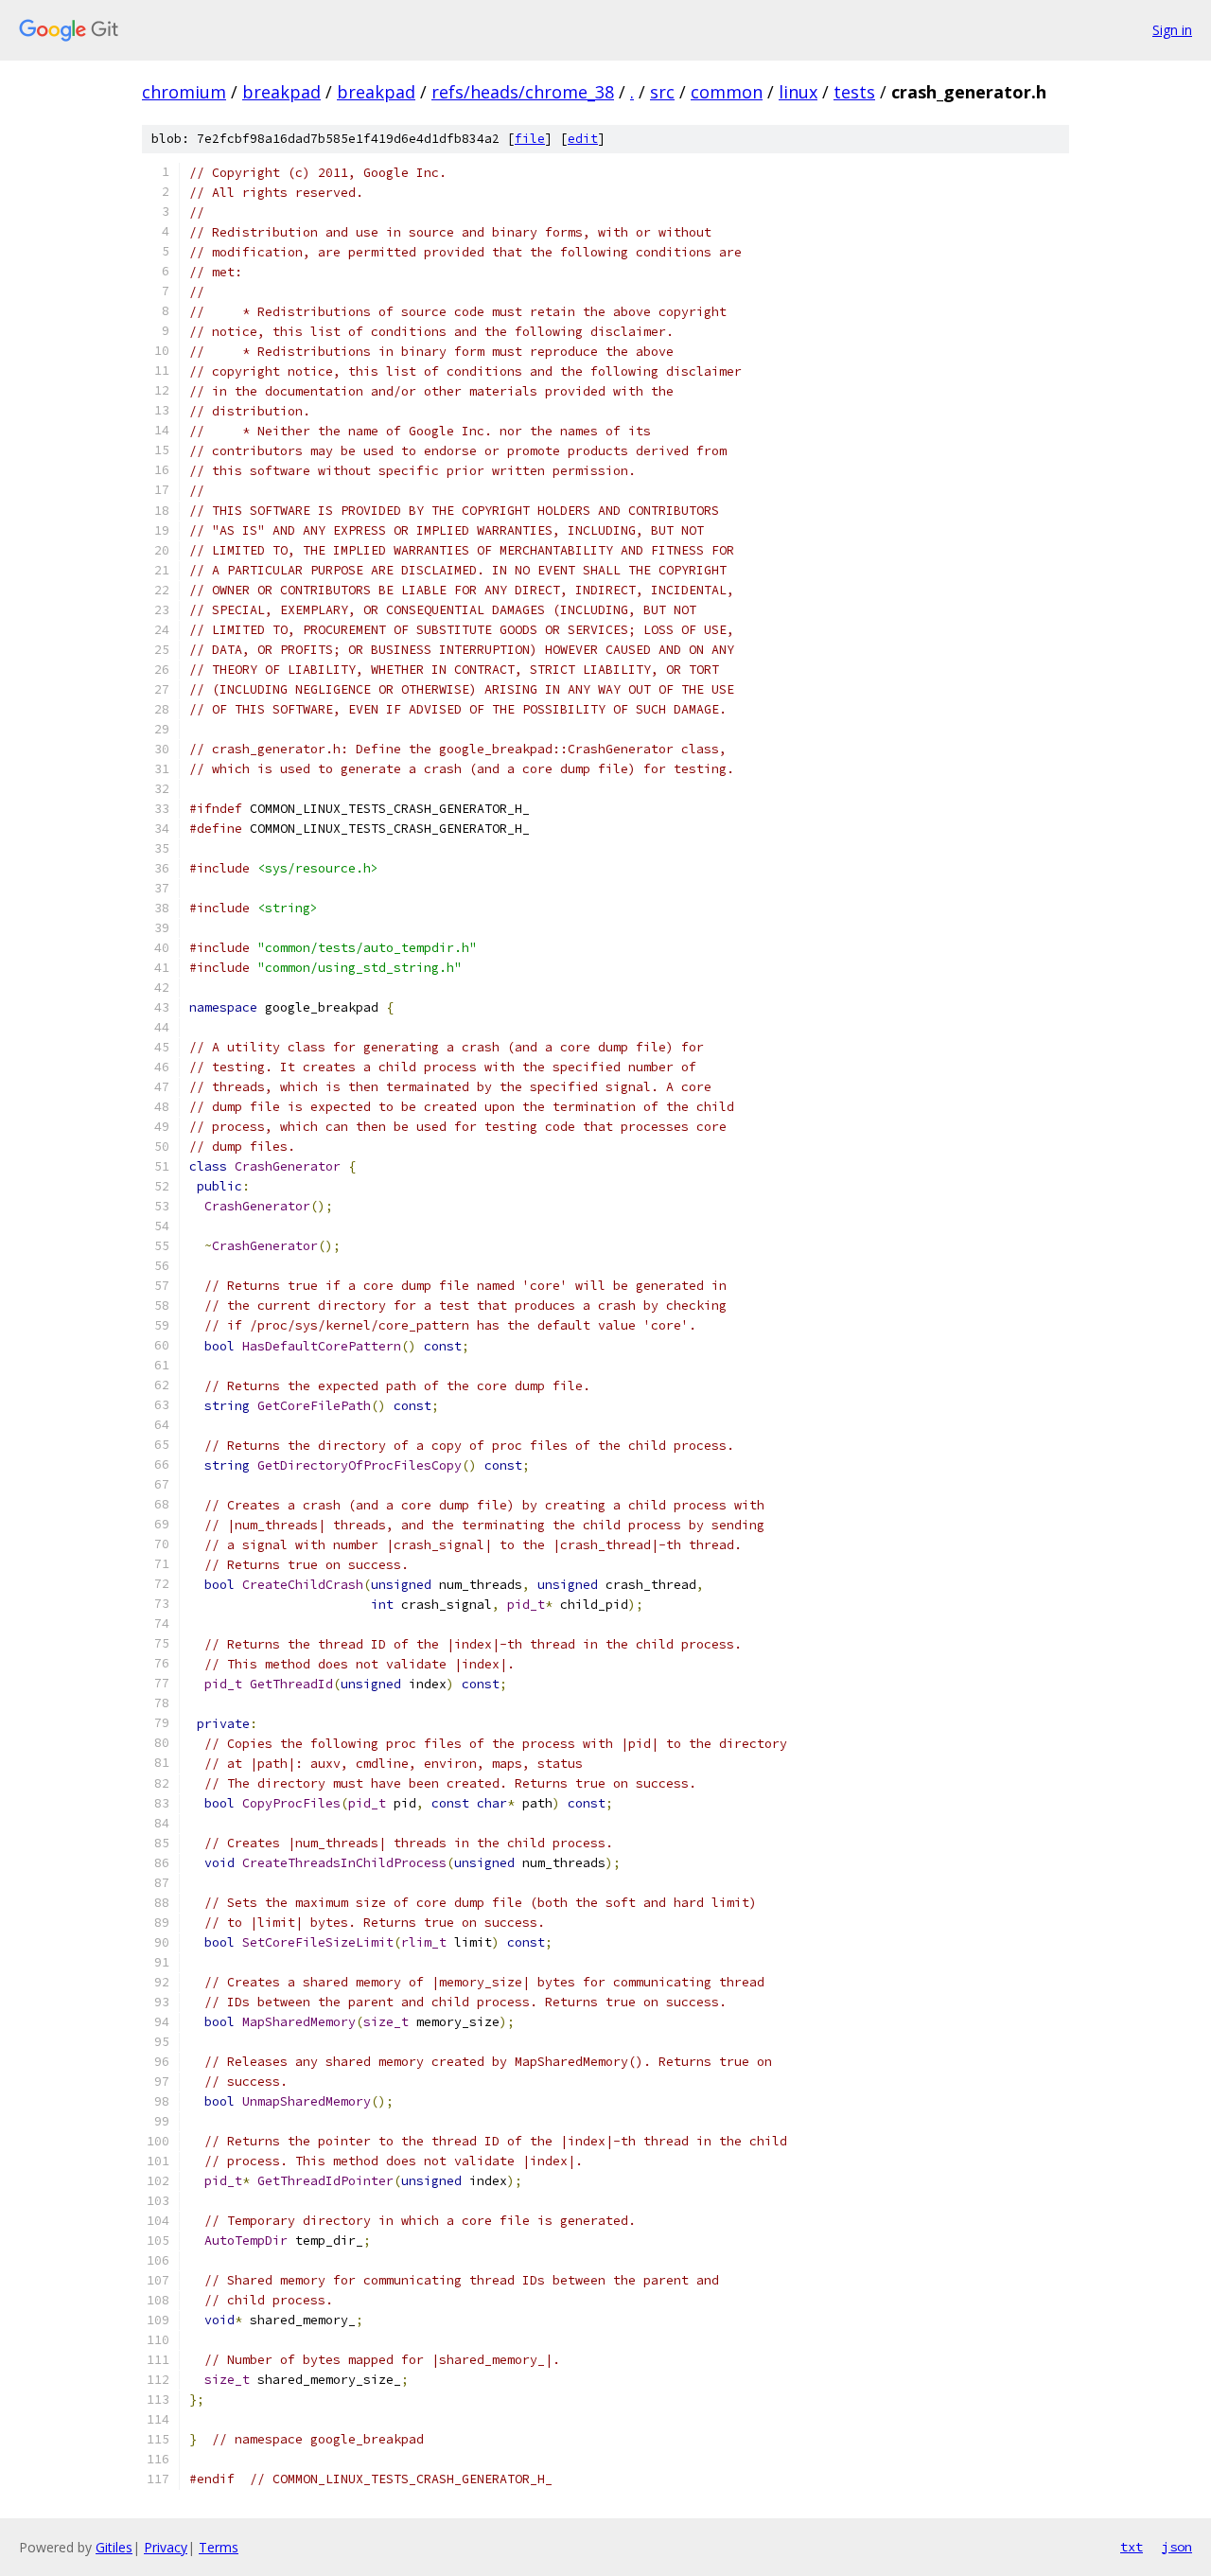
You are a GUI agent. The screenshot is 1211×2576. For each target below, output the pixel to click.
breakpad (281, 92)
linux (798, 92)
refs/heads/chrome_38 (523, 92)
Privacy (166, 2547)
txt (1132, 2547)
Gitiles (114, 2547)
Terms (219, 2547)
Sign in (1172, 30)
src (662, 92)
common (727, 92)
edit (583, 139)
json (1177, 2547)
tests (854, 92)
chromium (184, 92)
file (530, 139)
